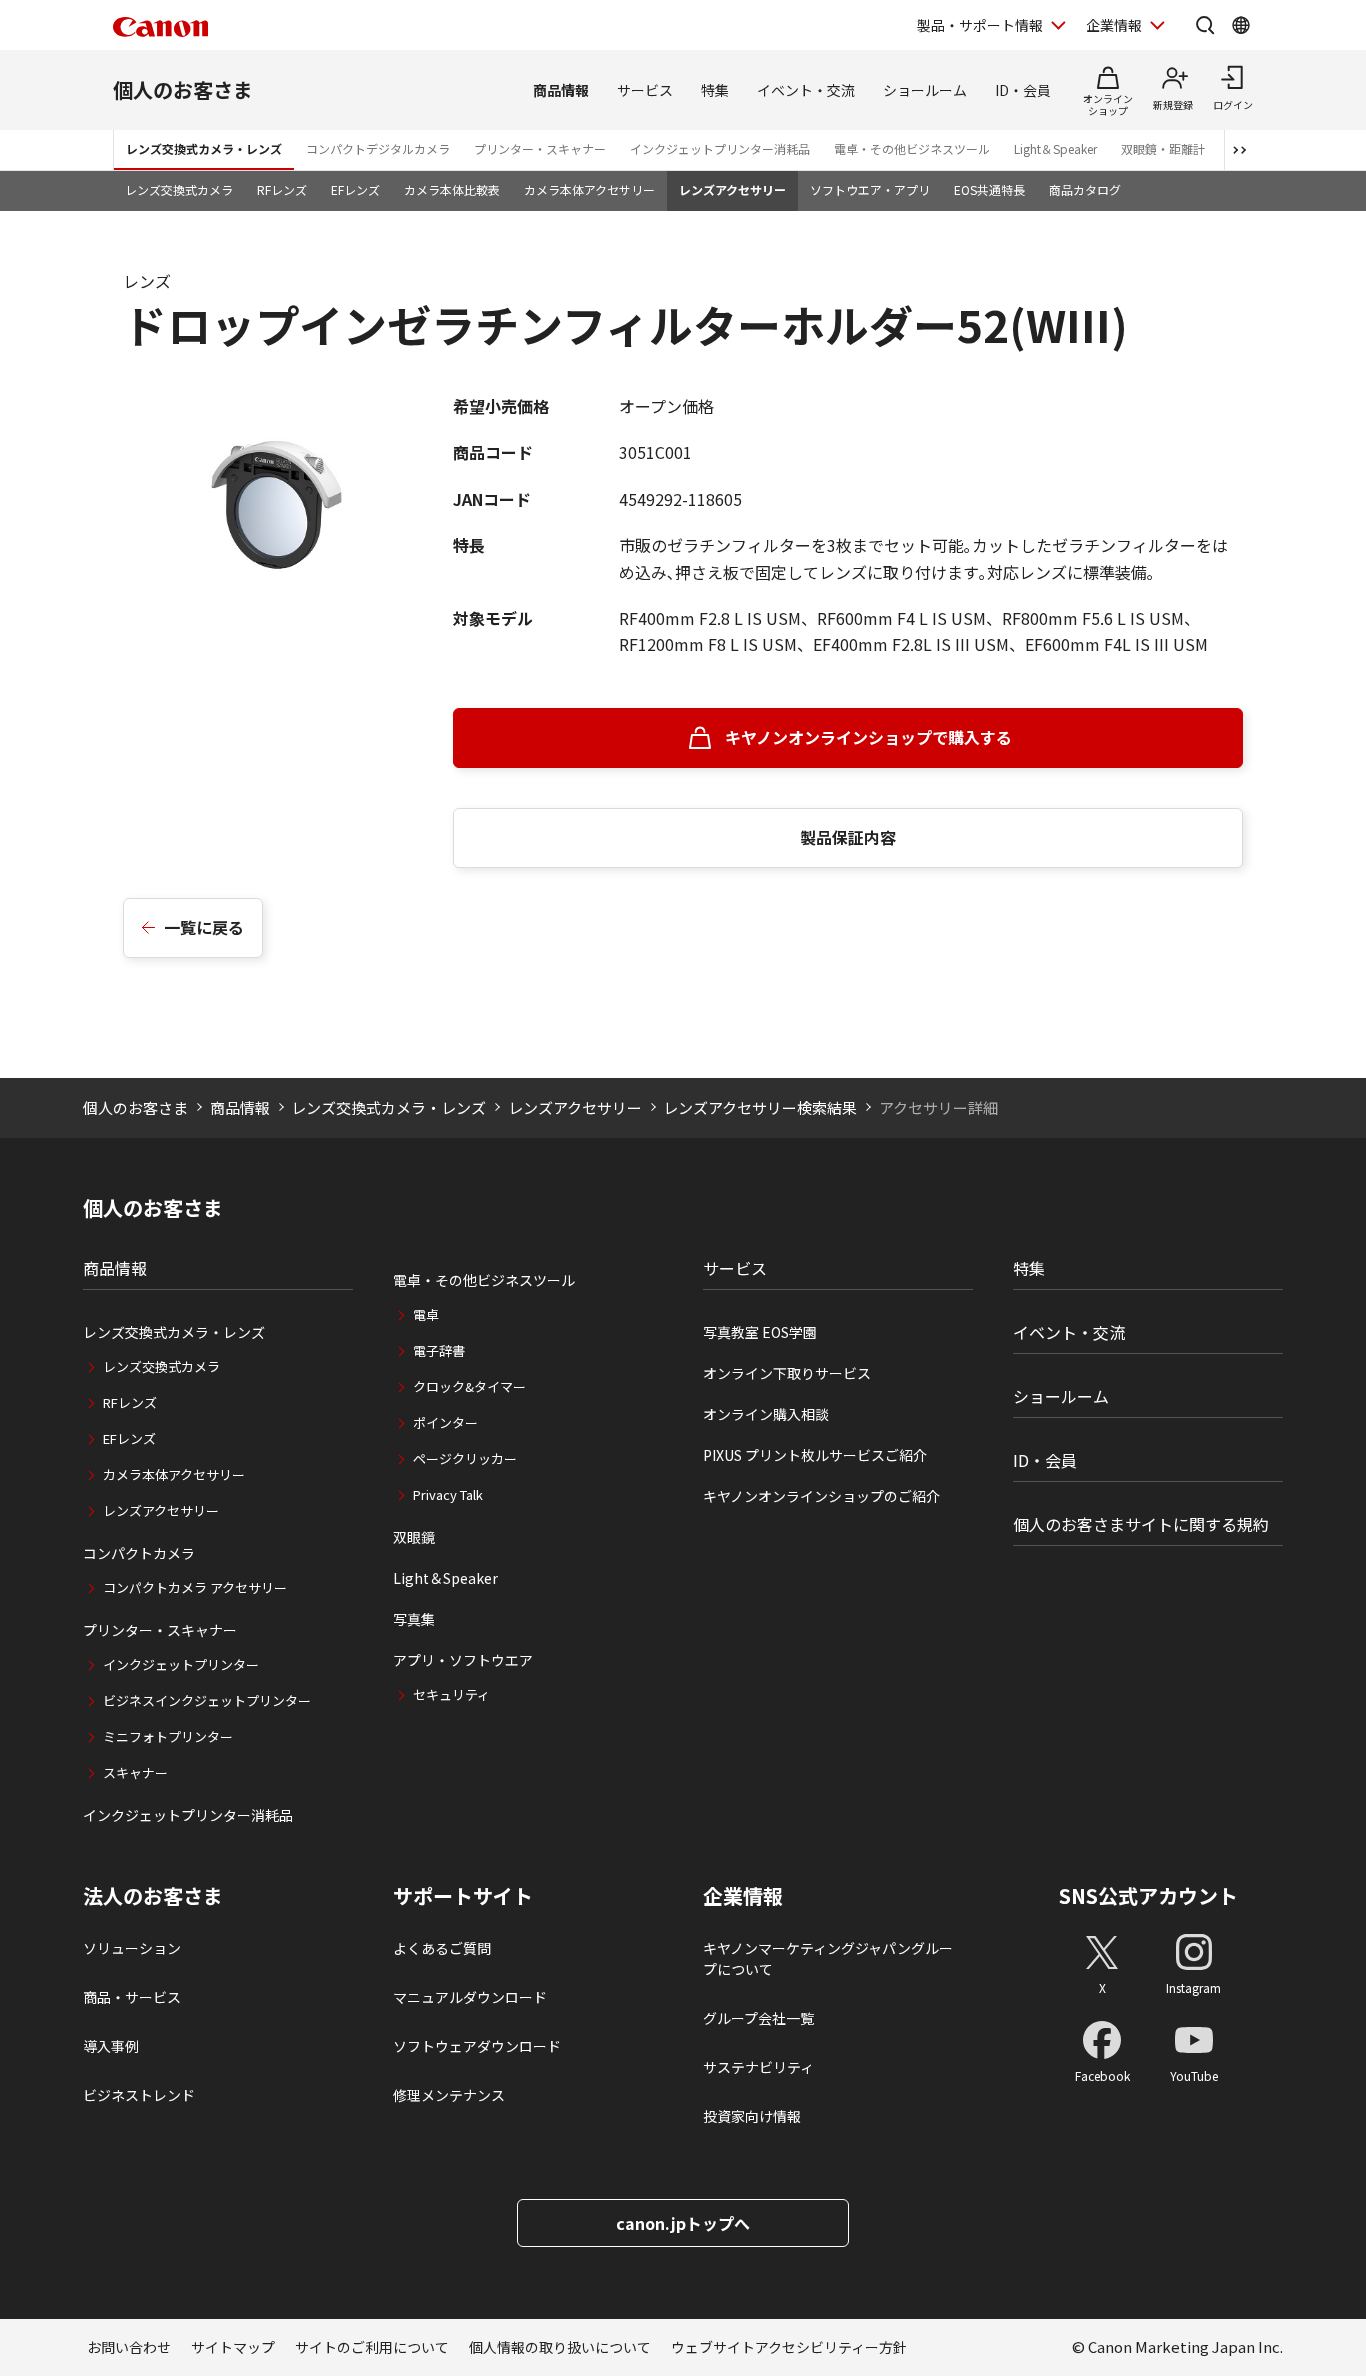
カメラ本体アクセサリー (589, 189)
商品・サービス (132, 1997)
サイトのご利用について (372, 2347)
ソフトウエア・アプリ (870, 189)
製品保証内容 (848, 837)
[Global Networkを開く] (1241, 25)
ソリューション (132, 1948)
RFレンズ (282, 189)
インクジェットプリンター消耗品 (720, 148)
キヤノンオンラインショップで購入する (868, 737)
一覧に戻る (204, 927)
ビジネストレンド (139, 2095)
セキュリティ (451, 1694)
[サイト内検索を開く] (1205, 25)
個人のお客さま (183, 89)
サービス (645, 90)
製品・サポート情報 (980, 25)
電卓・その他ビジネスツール (912, 148)
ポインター (445, 1422)
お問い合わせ (129, 2347)
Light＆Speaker (1055, 148)
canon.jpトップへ (683, 2223)
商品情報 (561, 90)
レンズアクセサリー (732, 189)
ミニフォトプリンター (168, 1736)
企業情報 (1114, 25)
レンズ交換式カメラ (179, 189)
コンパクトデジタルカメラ (378, 148)
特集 (715, 90)
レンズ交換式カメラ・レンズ (204, 148)
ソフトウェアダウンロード (477, 2046)
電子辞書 (439, 1350)
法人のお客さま (153, 1896)
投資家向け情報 (752, 2116)
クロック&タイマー (469, 1386)
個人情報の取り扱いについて (560, 2347)
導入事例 (111, 2046)
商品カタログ (1085, 189)
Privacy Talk (448, 1494)
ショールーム (925, 90)
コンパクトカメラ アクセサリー (195, 1587)
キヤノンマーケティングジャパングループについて (828, 1958)
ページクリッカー (465, 1458)
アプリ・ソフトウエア (463, 1660)
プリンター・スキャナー (540, 148)
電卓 (426, 1314)
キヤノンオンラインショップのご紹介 (821, 1496)
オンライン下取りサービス (787, 1373)
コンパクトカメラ (139, 1553)
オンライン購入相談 (766, 1414)
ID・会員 (1023, 90)
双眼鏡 (414, 1537)
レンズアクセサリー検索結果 (760, 1107)
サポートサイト (463, 1896)
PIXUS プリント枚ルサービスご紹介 (815, 1455)
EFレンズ (355, 189)
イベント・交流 (806, 90)
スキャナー (135, 1772)
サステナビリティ (758, 2067)
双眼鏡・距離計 (1163, 148)
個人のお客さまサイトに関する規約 (1141, 1524)
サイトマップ (233, 2347)
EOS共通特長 (989, 189)
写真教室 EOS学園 (760, 1332)
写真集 (414, 1619)
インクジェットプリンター (181, 1664)
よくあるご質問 (442, 1948)
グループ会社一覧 (758, 2018)
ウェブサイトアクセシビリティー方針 (789, 2347)
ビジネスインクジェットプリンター (207, 1700)
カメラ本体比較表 (452, 189)
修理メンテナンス (449, 2095)
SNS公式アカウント (1148, 1895)
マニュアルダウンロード (470, 1997)
